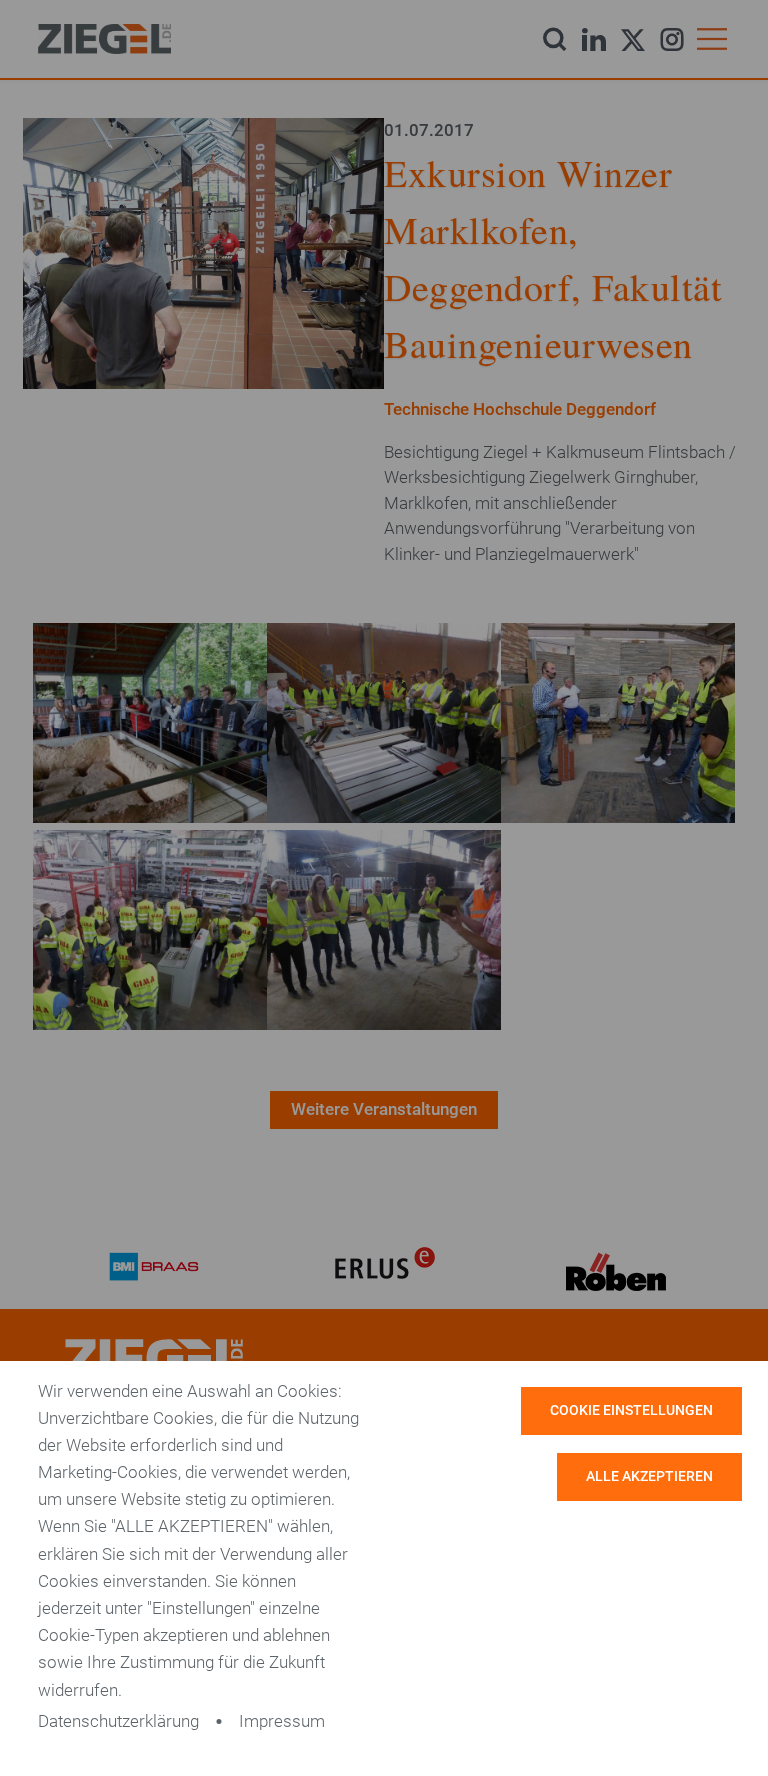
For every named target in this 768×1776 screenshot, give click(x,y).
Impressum (282, 1721)
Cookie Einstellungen (631, 1410)
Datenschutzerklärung (118, 1721)
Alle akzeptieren (649, 1476)
